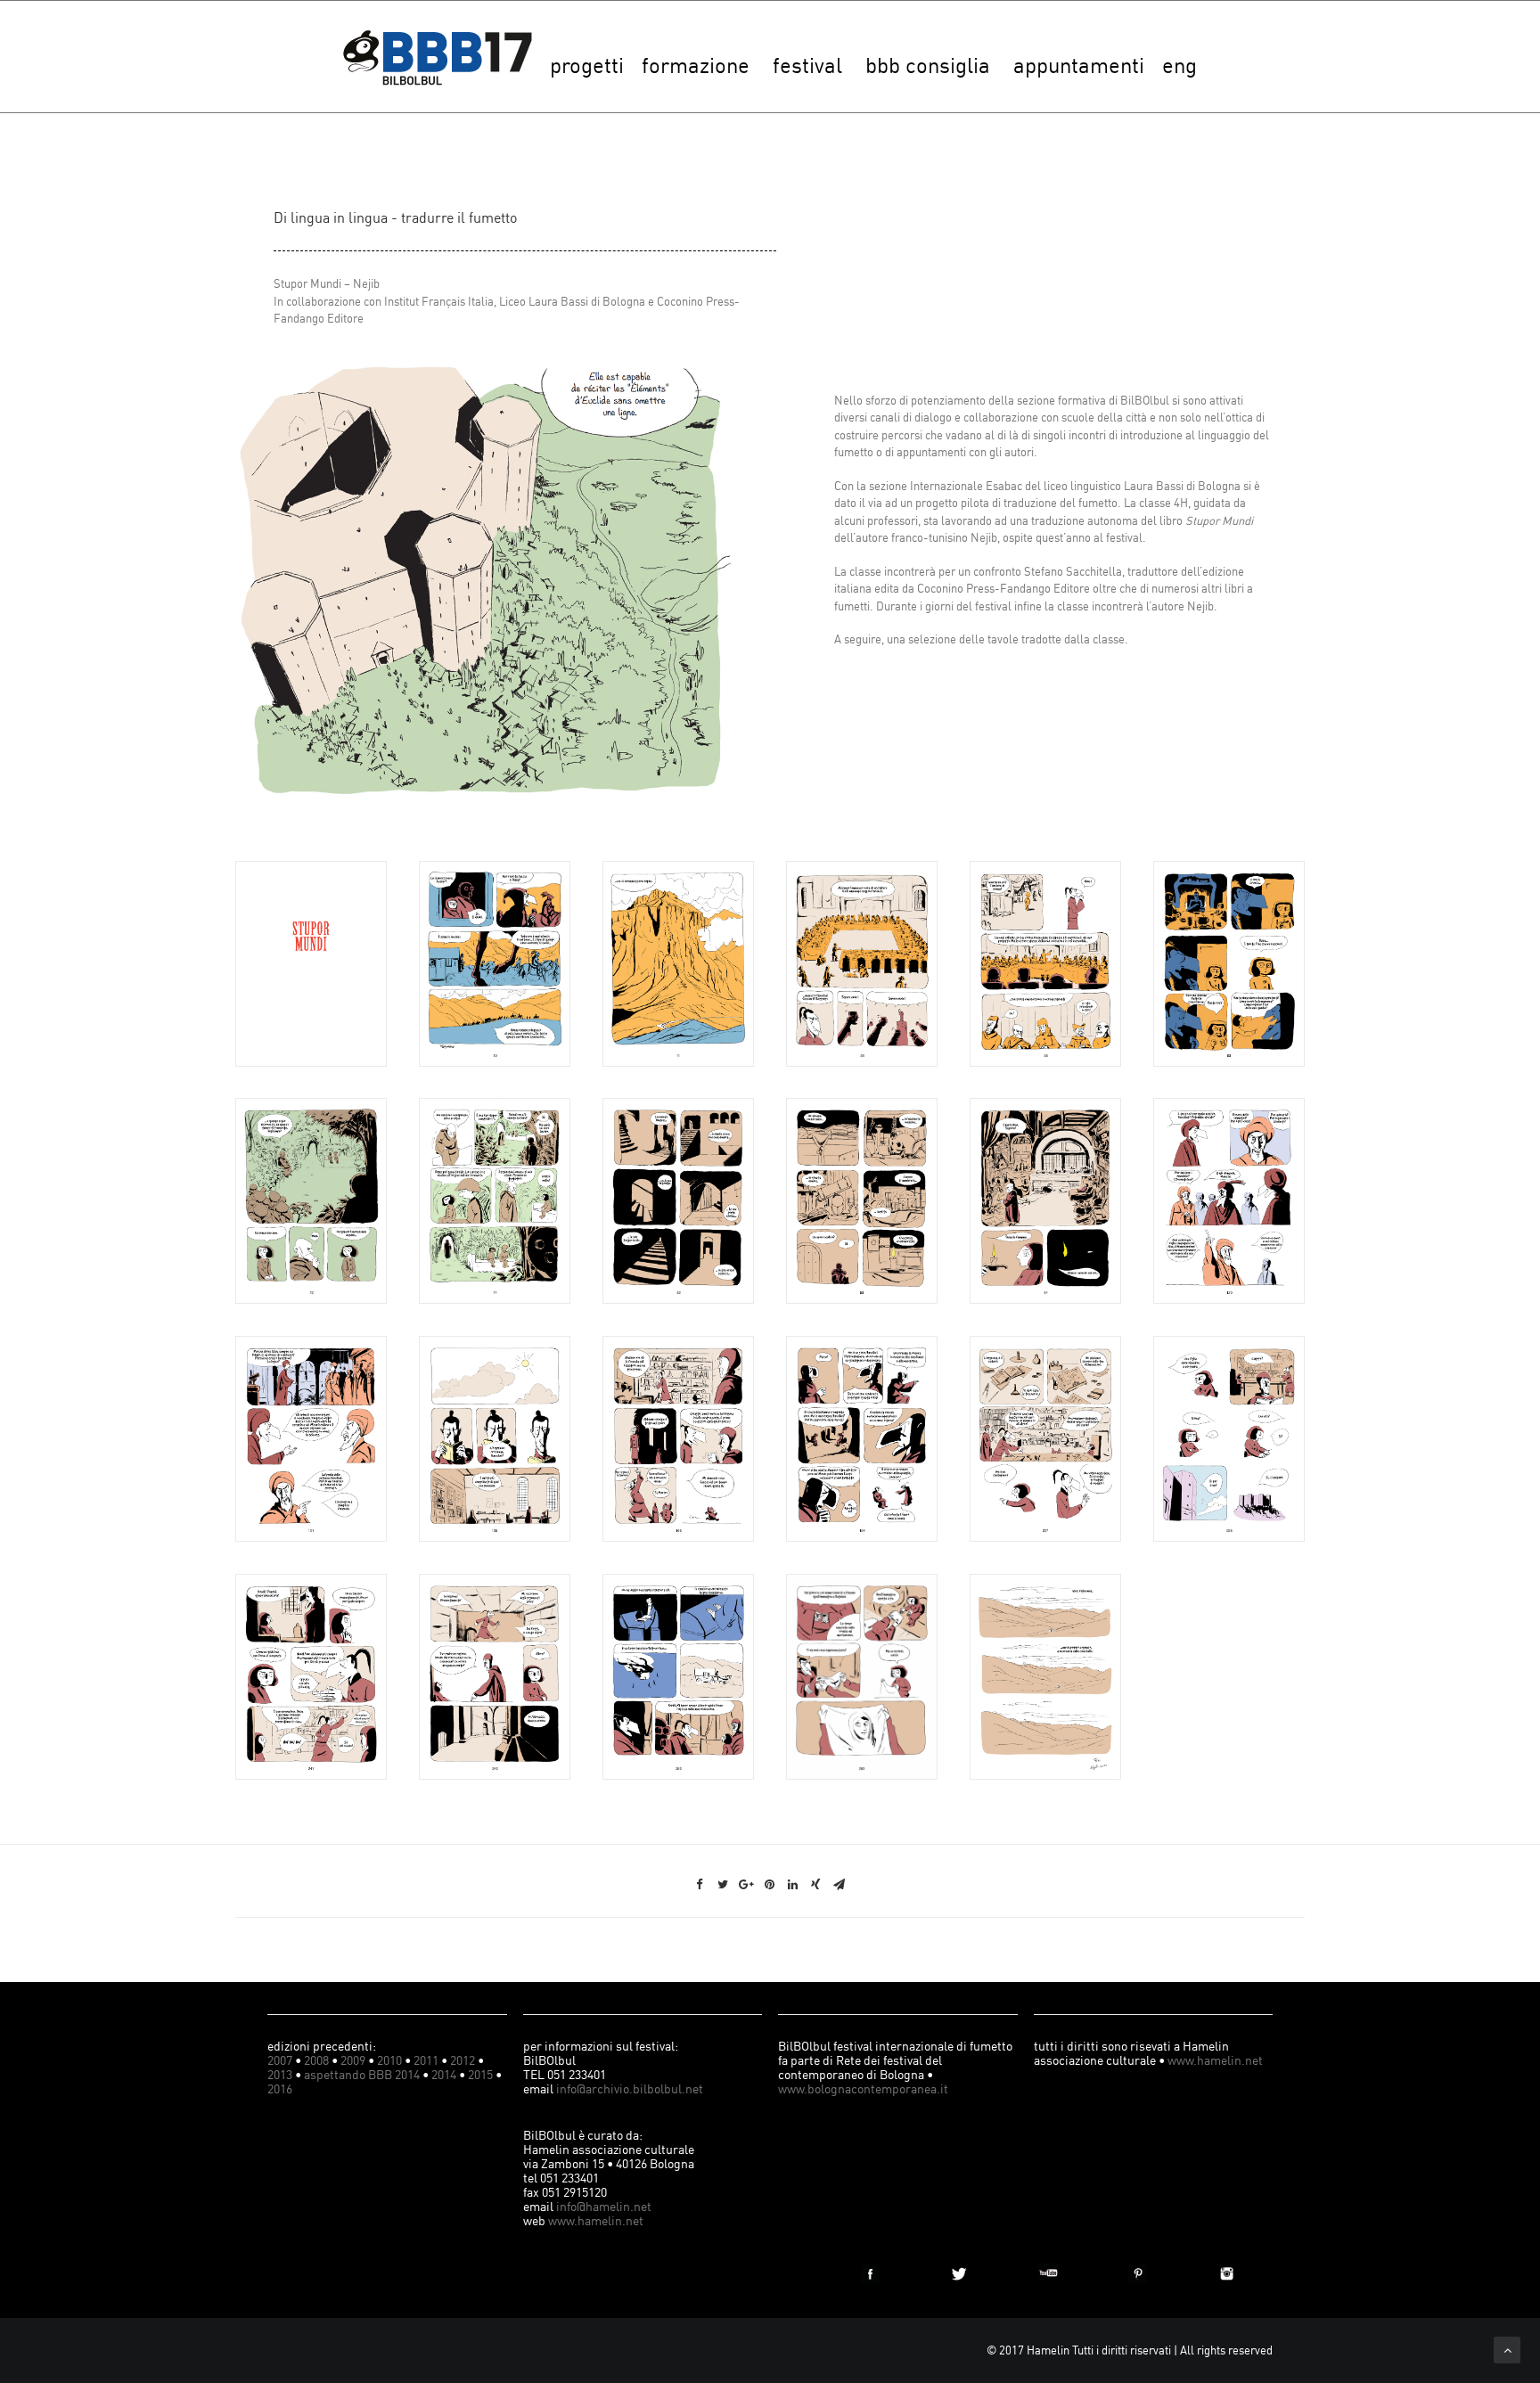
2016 (280, 2088)
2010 (389, 2060)
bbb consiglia (928, 65)
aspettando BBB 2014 (362, 2074)
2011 (426, 2060)
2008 (316, 2060)
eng (1180, 65)
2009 (353, 2060)
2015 (480, 2074)
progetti (587, 65)
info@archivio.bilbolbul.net (630, 2088)
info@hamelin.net (604, 2206)
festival (807, 65)
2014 (444, 2074)
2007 (280, 2060)
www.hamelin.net (596, 2220)
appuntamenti (1079, 65)
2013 (280, 2074)
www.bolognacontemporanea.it (863, 2088)
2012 (463, 2060)
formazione (696, 65)
